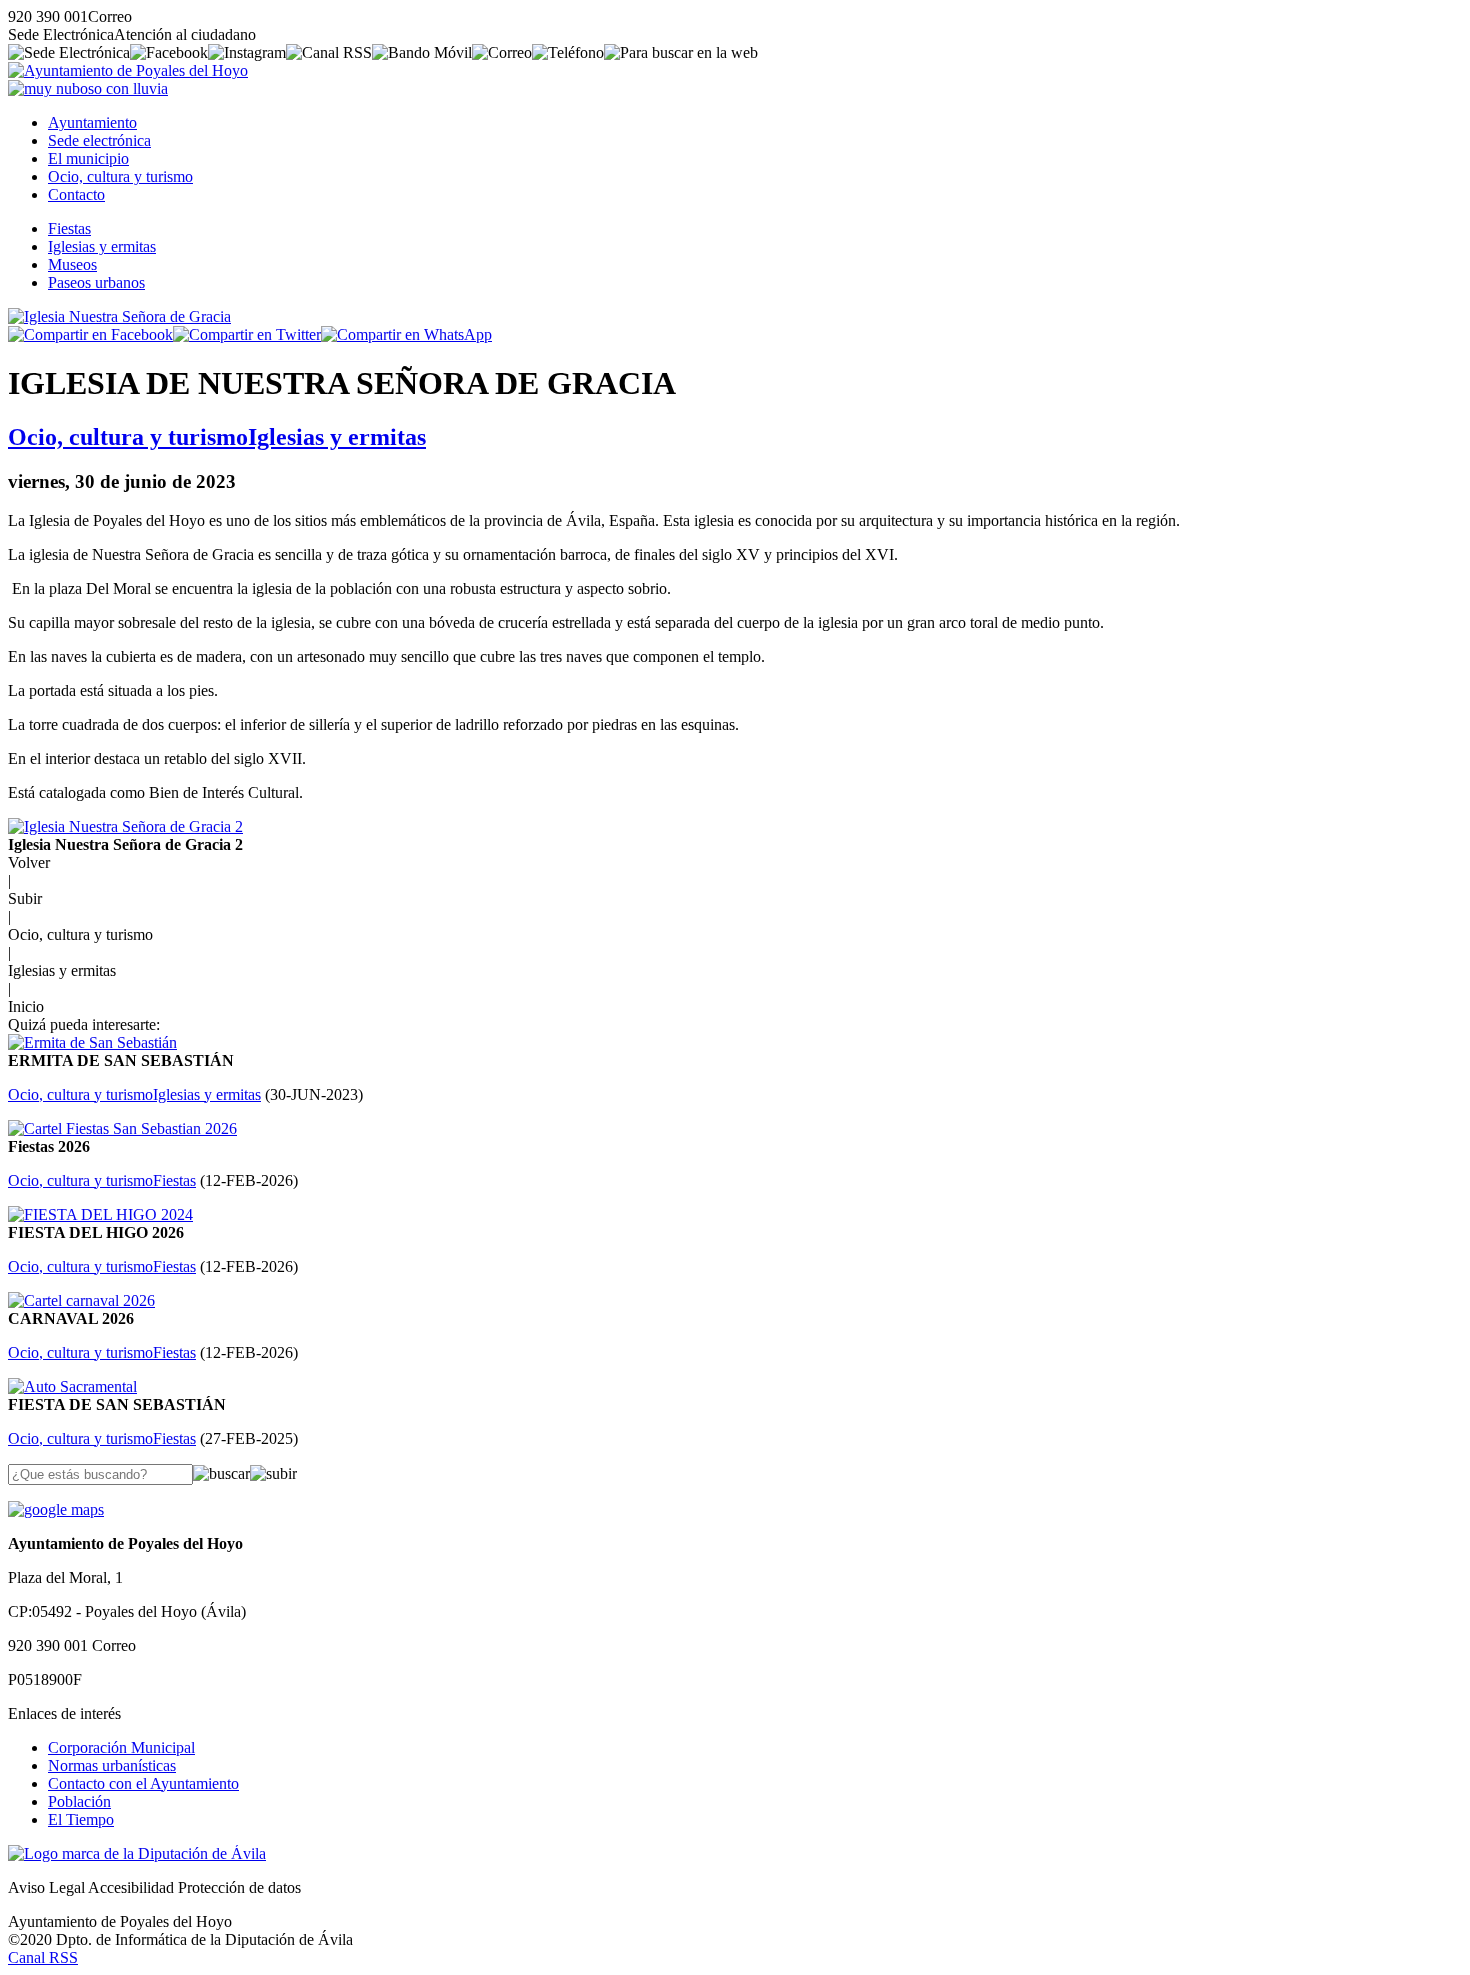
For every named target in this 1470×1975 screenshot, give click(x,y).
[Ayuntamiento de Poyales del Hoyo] (128, 70)
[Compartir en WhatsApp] (406, 334)
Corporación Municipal (121, 1747)
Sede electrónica (99, 140)
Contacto (76, 194)
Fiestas (69, 228)
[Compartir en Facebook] (90, 334)
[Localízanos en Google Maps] (56, 1509)
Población (79, 1801)
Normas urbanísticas (112, 1765)
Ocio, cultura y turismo (120, 176)
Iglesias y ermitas (102, 246)
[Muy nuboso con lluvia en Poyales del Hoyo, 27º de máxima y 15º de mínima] (88, 88)
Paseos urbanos (96, 282)
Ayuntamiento (92, 122)
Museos (72, 264)
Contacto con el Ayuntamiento (143, 1783)
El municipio (88, 158)
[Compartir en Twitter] (247, 334)
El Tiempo (81, 1819)
